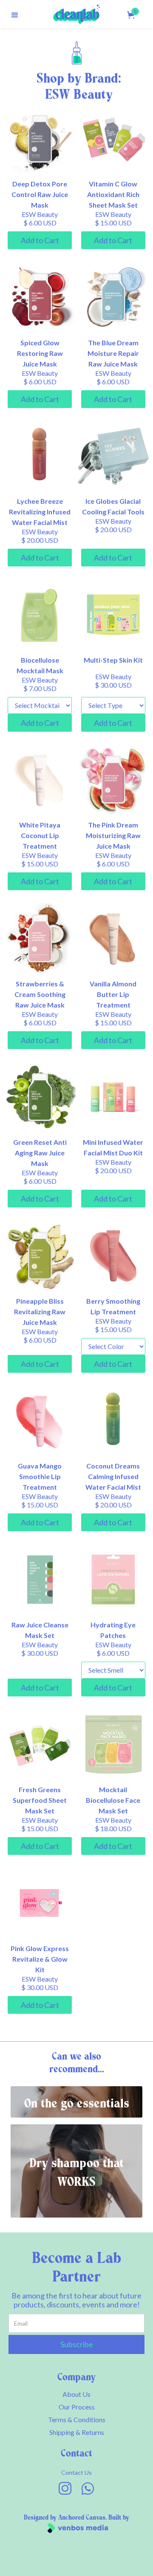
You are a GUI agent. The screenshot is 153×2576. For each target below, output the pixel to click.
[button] (15, 14)
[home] (76, 14)
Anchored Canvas (82, 2518)
